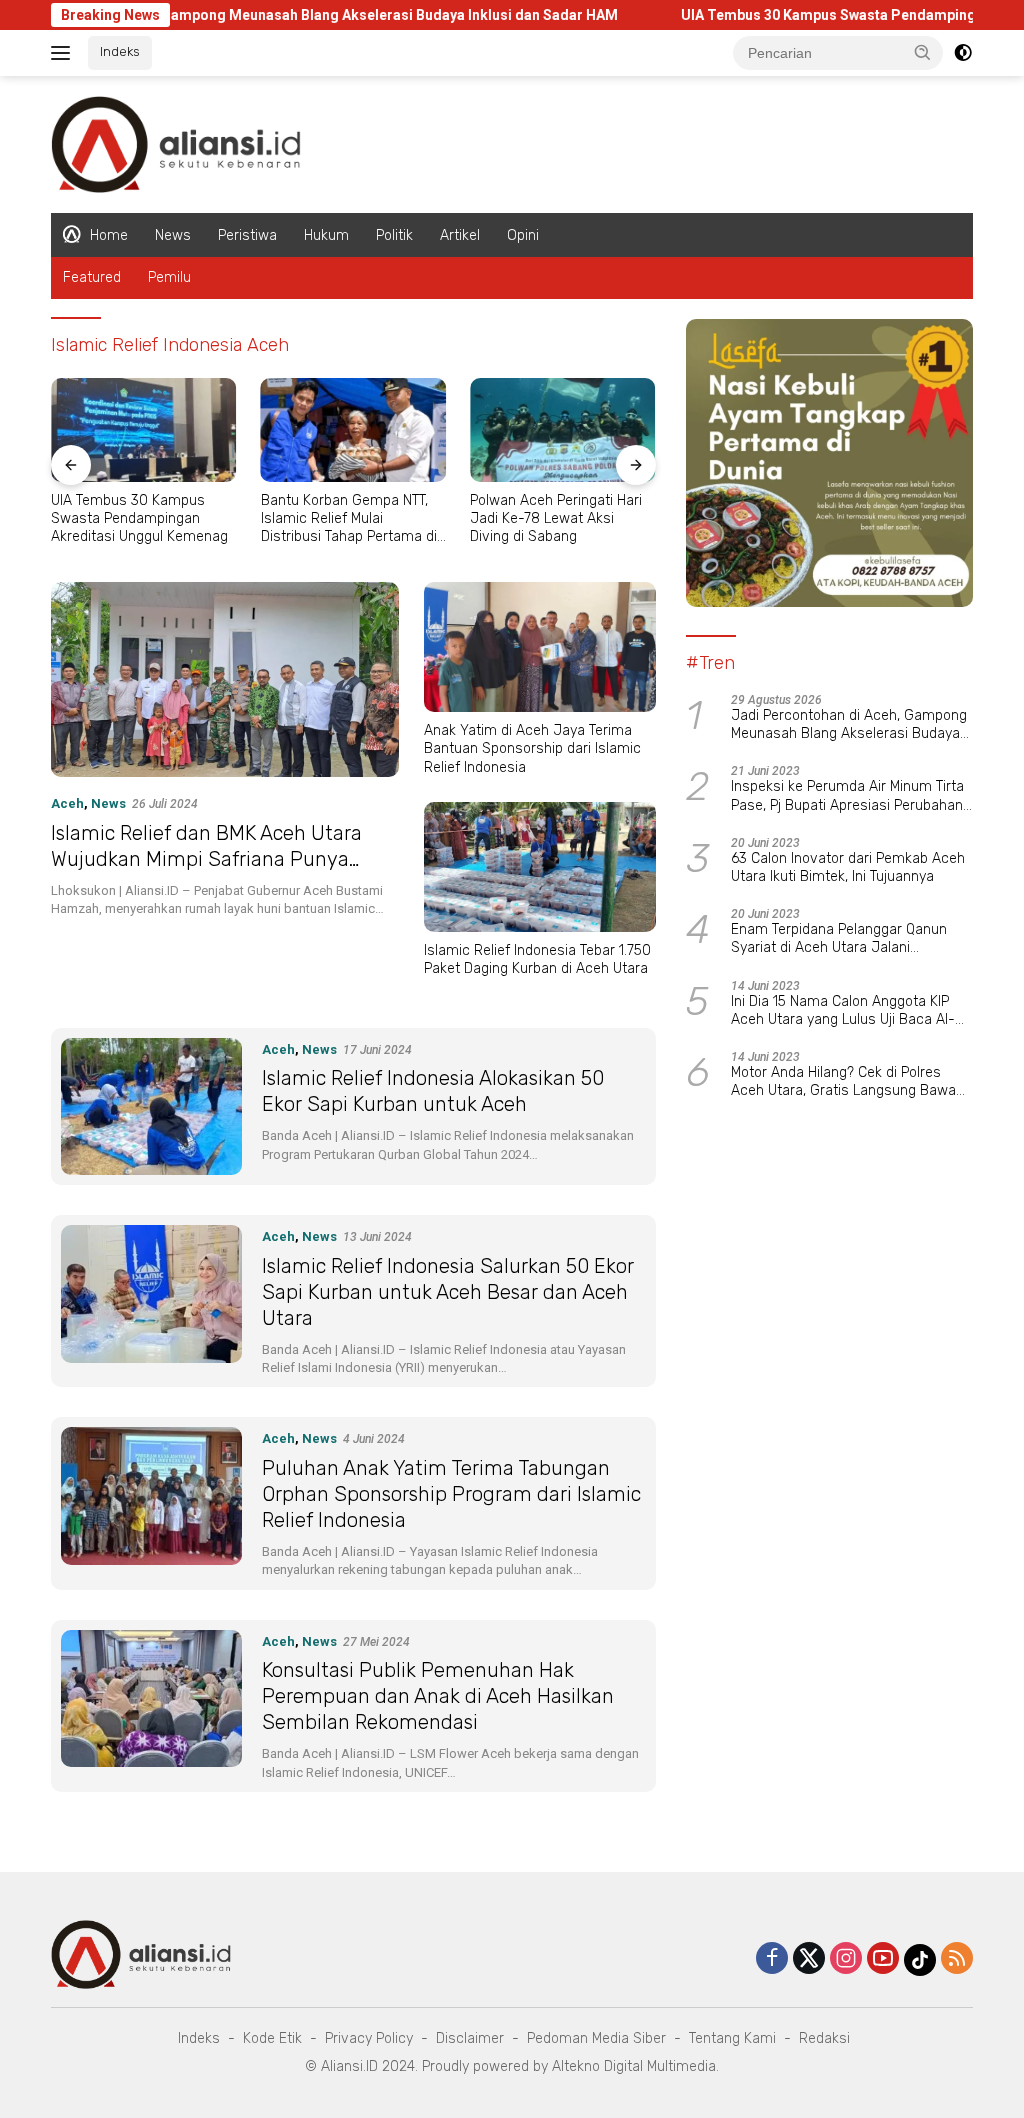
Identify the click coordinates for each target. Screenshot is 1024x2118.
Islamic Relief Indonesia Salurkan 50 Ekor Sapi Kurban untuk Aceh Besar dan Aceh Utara (448, 1292)
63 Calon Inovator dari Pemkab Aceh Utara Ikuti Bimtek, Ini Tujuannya (848, 867)
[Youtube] (883, 1959)
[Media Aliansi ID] (176, 143)
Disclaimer (470, 2038)
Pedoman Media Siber (596, 2038)
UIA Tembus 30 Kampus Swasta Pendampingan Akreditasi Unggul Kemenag (139, 518)
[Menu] (64, 53)
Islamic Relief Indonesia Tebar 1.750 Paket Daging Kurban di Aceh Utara (537, 959)
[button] (923, 52)
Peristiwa (247, 235)
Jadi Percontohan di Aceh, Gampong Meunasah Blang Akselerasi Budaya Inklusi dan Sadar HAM (849, 725)
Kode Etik (272, 2038)
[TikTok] (920, 1960)
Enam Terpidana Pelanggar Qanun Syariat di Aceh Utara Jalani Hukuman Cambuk (839, 939)
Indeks (120, 51)
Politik (394, 235)
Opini (523, 235)
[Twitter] (809, 1959)
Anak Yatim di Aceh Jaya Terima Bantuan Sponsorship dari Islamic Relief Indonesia (532, 748)
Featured (92, 277)
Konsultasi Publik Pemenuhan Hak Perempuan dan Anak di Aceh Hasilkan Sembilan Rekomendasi (438, 1696)
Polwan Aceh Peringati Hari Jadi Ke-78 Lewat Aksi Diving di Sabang (556, 518)
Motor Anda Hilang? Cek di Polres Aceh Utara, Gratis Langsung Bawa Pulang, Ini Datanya (843, 1082)
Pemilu (169, 277)
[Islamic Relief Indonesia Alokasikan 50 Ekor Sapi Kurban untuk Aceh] (151, 1107)
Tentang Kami (732, 2038)
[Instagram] (846, 1959)
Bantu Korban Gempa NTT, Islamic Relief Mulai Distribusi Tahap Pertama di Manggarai (349, 519)
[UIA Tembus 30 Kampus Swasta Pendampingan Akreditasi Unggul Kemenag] (144, 430)
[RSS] (957, 1959)
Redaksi (824, 2038)
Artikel (460, 235)
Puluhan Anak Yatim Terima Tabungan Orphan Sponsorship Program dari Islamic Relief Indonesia (451, 1494)
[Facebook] (772, 1959)
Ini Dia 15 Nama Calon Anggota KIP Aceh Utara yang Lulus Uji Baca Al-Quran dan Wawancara (843, 1011)
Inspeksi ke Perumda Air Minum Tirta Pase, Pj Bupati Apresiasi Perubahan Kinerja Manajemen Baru (847, 796)
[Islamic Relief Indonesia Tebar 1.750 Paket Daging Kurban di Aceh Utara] (540, 867)
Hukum (326, 235)
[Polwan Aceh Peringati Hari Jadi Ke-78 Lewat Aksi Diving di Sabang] (563, 430)
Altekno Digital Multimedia (634, 2066)
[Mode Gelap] (963, 53)
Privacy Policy (369, 2038)
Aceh (67, 803)
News (173, 235)
